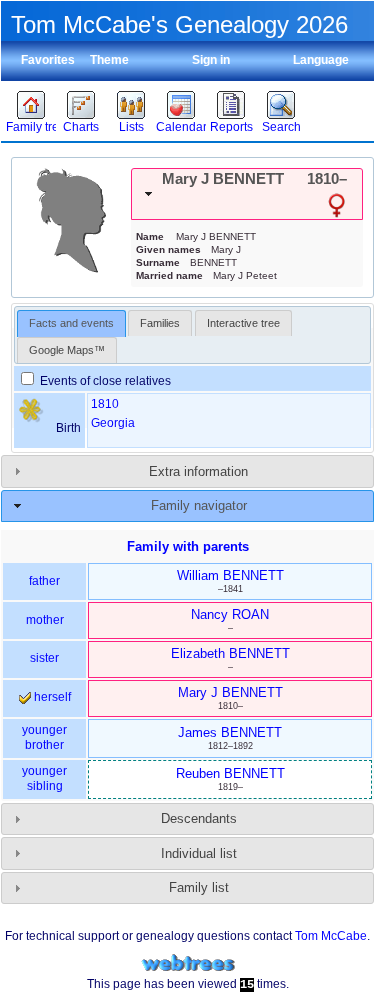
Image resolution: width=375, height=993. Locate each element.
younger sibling (44, 779)
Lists (131, 127)
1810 (105, 404)
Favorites (48, 60)
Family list (199, 887)
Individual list (199, 853)
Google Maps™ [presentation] (67, 350)
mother (45, 620)
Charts (81, 127)
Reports (231, 127)
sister (44, 658)
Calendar (181, 127)
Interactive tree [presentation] (243, 323)
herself (51, 697)
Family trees (31, 127)
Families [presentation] (160, 323)
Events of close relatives (104, 381)
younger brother (44, 738)
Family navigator (199, 505)
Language (321, 60)
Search (281, 127)
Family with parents (188, 546)
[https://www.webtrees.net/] (188, 963)
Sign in (211, 60)
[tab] (247, 194)
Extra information (198, 471)
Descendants (199, 818)
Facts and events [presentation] (71, 323)
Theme (109, 60)
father (44, 581)
